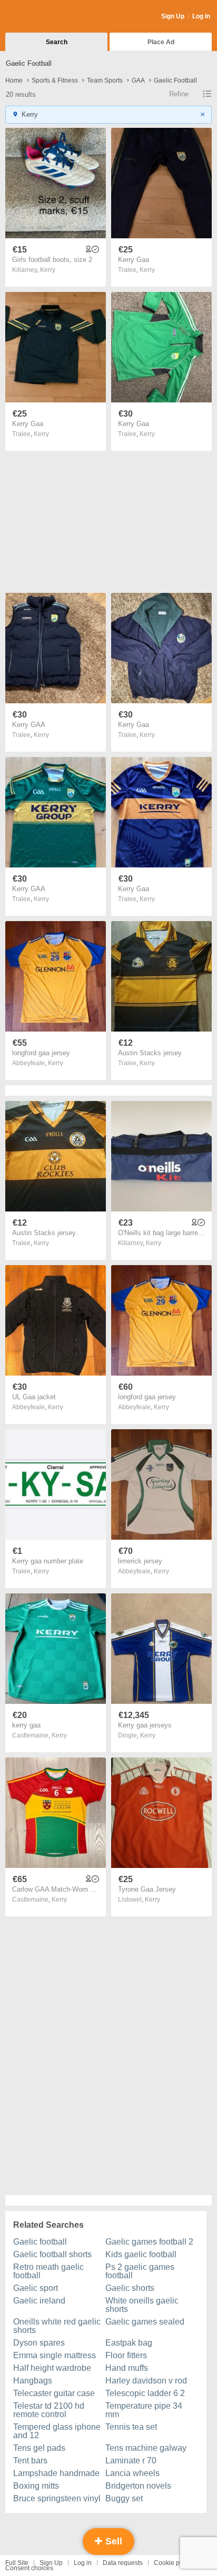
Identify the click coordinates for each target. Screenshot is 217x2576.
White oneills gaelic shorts (142, 2305)
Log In (201, 16)
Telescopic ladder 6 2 (145, 2393)
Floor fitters (126, 2355)
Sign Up (173, 16)
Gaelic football (40, 2242)
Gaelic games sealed (145, 2322)
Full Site (17, 2563)
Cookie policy (173, 2563)
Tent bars (30, 2461)
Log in (83, 2563)
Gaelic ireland (39, 2301)
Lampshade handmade (56, 2473)
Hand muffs (127, 2368)
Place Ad (161, 42)
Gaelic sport (36, 2288)
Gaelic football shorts (52, 2254)
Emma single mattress (55, 2355)
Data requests (123, 2563)
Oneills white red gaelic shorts (57, 2326)
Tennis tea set (131, 2427)
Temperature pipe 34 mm (144, 2410)
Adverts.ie (47, 17)
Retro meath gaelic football (48, 2271)
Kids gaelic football (141, 2254)
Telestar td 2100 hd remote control (49, 2410)
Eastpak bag (129, 2343)
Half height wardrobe (52, 2368)
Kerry (48, 270)
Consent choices (29, 2568)
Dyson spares (39, 2343)
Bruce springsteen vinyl (57, 2498)
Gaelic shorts (130, 2288)
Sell (112, 2541)
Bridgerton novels (138, 2486)
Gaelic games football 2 (149, 2242)
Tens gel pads (39, 2448)
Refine (179, 94)
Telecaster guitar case (54, 2393)
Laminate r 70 (131, 2461)
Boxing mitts (36, 2486)
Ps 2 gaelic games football (140, 2271)
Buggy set (124, 2498)
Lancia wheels (132, 2473)
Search (57, 42)
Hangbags (33, 2381)
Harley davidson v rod (146, 2381)
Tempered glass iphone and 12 (57, 2431)
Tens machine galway (146, 2448)
